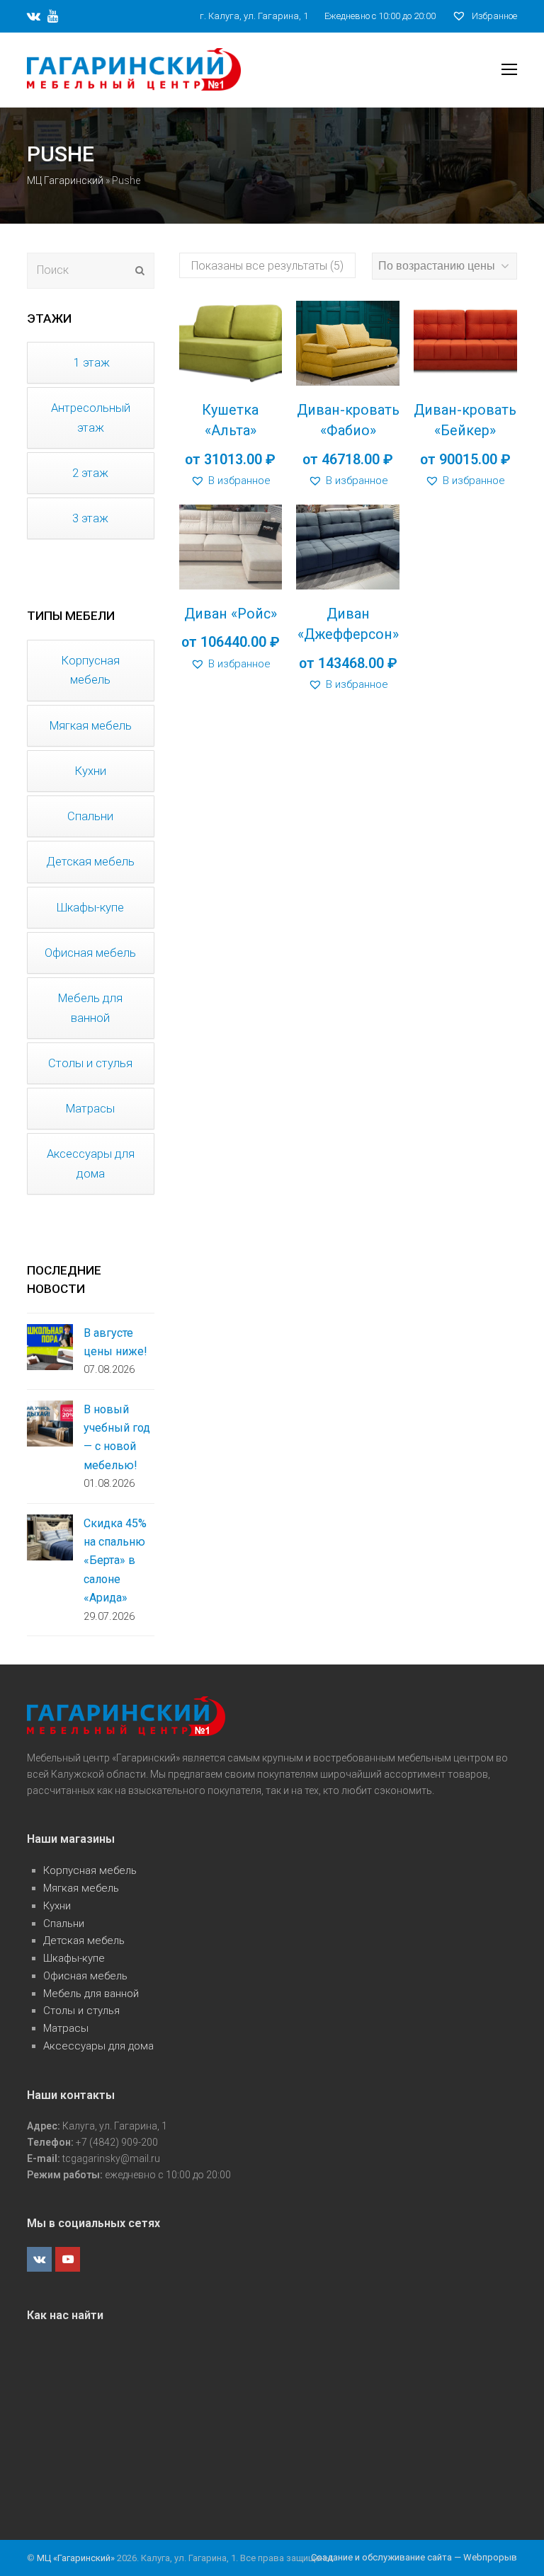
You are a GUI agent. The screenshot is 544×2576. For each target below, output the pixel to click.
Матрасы (66, 2028)
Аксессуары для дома (98, 2046)
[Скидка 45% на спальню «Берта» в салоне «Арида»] (50, 1537)
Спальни (64, 1924)
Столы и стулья (81, 2011)
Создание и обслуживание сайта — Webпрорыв (414, 2557)
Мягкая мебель (81, 1888)
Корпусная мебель (90, 1870)
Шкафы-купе (74, 1958)
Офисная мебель (85, 1976)
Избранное (493, 16)
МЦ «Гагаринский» (77, 2558)
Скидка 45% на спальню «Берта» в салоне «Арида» (115, 1561)
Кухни (57, 1906)
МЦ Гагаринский (65, 180)
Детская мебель (84, 1940)
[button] (231, 481)
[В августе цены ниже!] (50, 1347)
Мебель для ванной (91, 1994)
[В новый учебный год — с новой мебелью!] (50, 1424)
